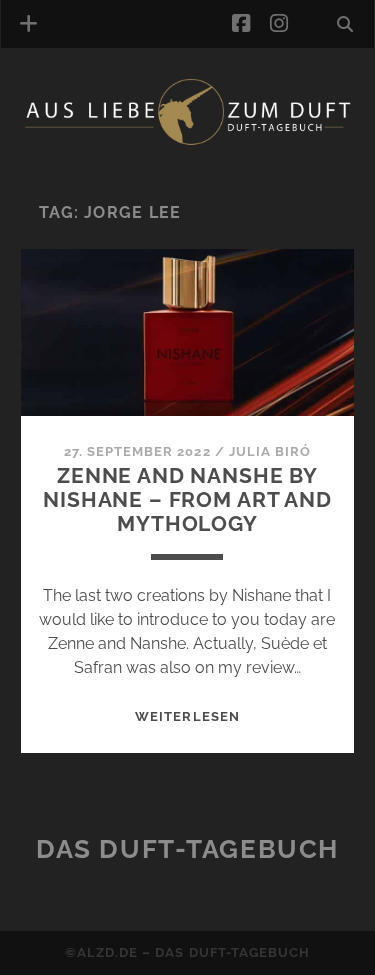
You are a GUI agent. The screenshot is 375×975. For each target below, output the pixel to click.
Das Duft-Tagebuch (187, 849)
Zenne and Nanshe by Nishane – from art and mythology (187, 499)
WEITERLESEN (187, 716)
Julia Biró (270, 451)
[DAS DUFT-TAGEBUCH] (187, 141)
